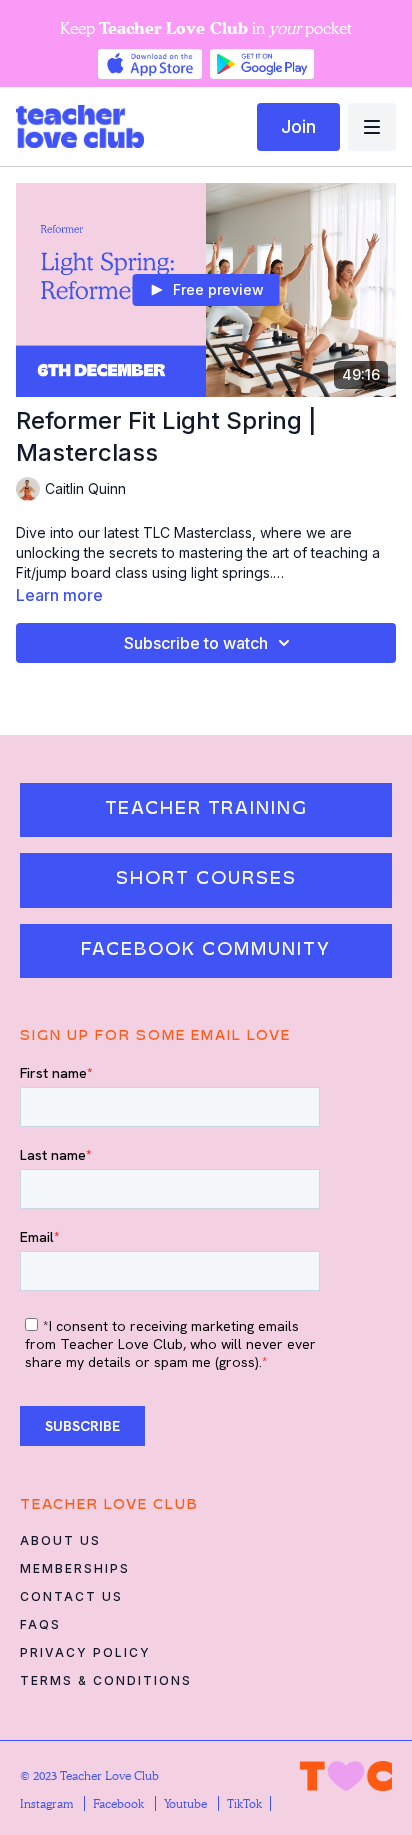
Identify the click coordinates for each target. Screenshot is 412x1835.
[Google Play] (262, 64)
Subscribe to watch (196, 643)
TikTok (244, 1803)
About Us (60, 1540)
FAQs (40, 1624)
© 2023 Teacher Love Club (89, 1775)
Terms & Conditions (106, 1680)
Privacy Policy (85, 1652)
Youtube (187, 1803)
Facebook (120, 1803)
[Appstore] (150, 64)
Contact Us (71, 1596)
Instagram (48, 1803)
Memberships (75, 1568)
